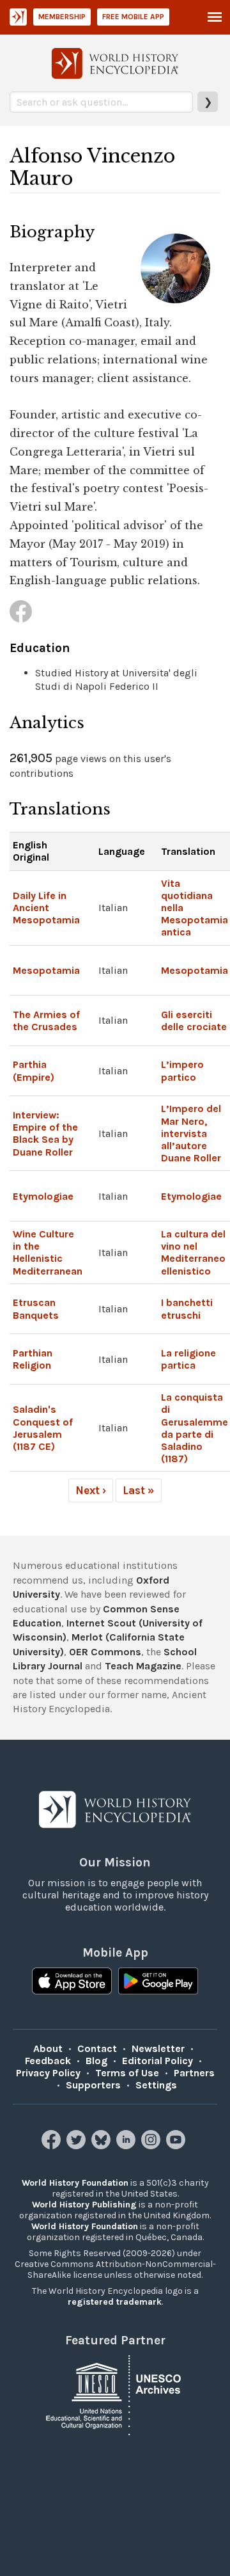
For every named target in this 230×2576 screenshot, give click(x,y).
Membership (62, 17)
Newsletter (158, 2048)
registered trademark (115, 2302)
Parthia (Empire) (34, 1070)
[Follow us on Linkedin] (127, 2146)
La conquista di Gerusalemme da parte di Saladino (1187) (195, 1428)
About (48, 2048)
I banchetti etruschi (187, 1308)
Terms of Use (127, 2073)
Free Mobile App (133, 17)
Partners (194, 2073)
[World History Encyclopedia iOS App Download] (72, 1982)
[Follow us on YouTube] (177, 2146)
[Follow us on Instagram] (152, 2146)
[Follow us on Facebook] (53, 2146)
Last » (139, 1490)
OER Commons (105, 1652)
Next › (91, 1490)
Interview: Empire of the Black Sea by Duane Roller (45, 1133)
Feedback (48, 2061)
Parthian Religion (33, 1359)
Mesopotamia (46, 970)
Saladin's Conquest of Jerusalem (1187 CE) (43, 1428)
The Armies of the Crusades (46, 1021)
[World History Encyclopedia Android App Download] (158, 1982)
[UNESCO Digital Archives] (115, 2394)
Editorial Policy (157, 2061)
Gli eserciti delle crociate (194, 1021)
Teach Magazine (143, 1666)
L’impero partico (182, 1070)
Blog (96, 2061)
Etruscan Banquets (36, 1308)
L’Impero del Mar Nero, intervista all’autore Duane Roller (191, 1133)
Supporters (93, 2085)
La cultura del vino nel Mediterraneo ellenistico (193, 1252)
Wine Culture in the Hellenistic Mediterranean (48, 1252)
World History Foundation (75, 2183)
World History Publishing (84, 2205)
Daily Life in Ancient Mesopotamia (46, 908)
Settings (156, 2085)
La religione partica (188, 1359)
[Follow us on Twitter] (78, 2146)
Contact (97, 2048)
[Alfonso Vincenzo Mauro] (21, 611)
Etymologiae (43, 1196)
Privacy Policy (48, 2073)
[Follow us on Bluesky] (103, 2146)
